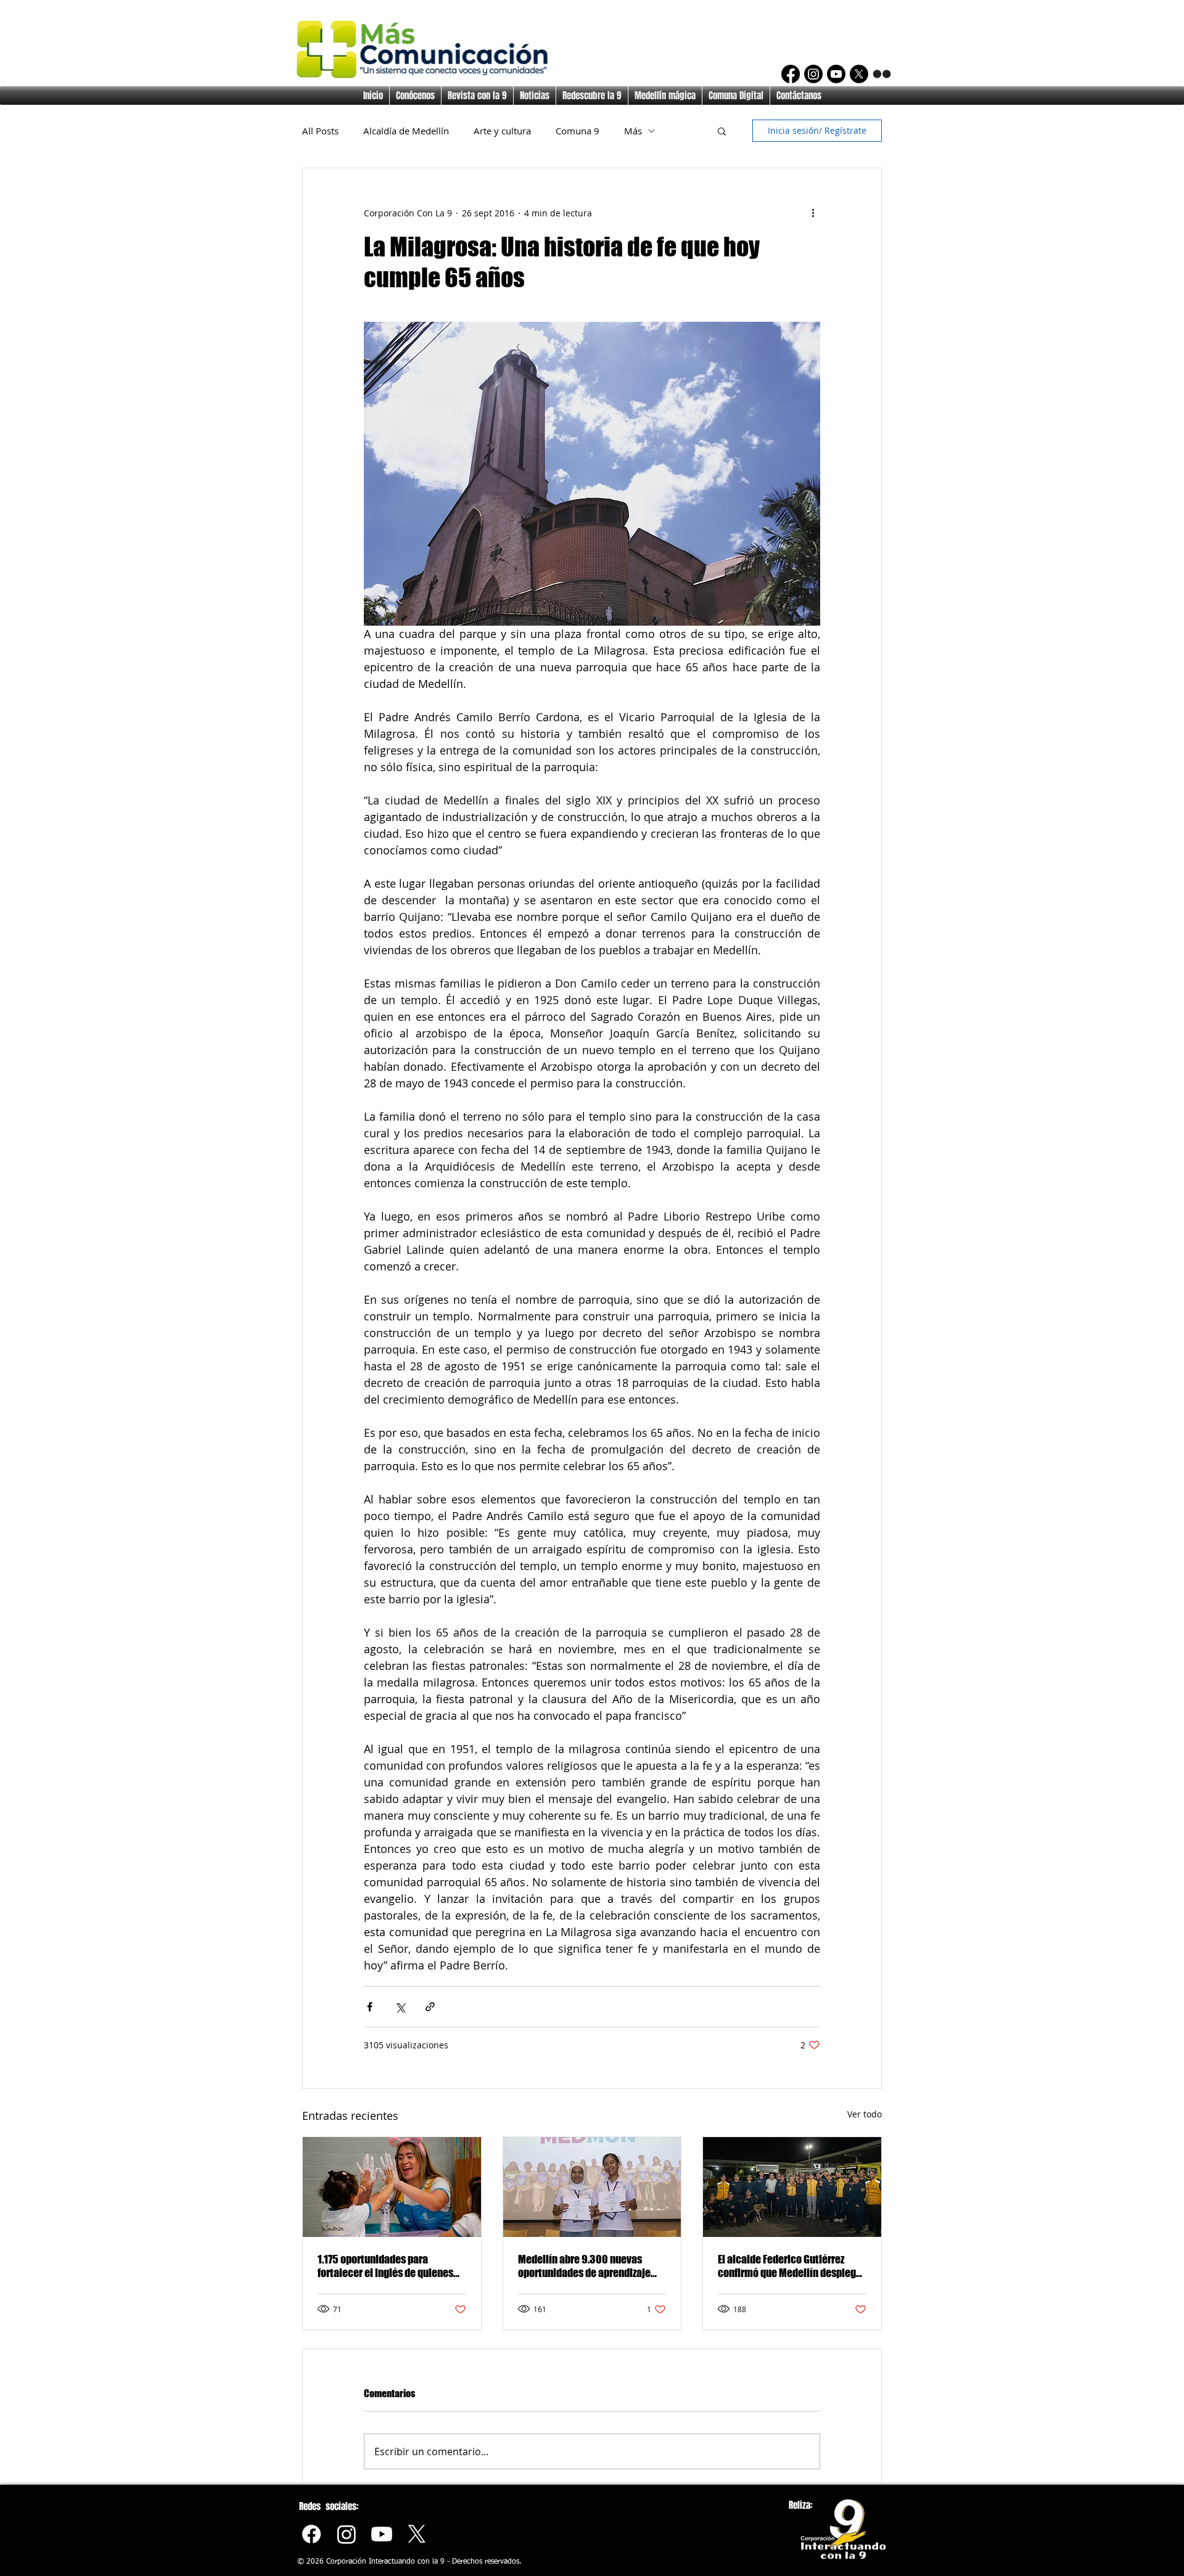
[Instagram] (813, 74)
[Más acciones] (813, 213)
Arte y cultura (502, 131)
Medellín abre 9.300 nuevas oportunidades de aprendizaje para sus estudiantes (584, 2266)
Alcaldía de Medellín (406, 131)
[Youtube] (382, 2534)
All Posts (320, 131)
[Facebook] (791, 74)
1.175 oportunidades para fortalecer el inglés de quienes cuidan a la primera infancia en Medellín (387, 2266)
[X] (859, 74)
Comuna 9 (578, 131)
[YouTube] (836, 74)
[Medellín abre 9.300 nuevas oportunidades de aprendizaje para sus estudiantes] (592, 2187)
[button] (722, 131)
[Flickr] (882, 74)
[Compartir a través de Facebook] (370, 2007)
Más (633, 131)
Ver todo (865, 2114)
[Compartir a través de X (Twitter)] (400, 2007)
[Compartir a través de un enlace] (430, 2007)
